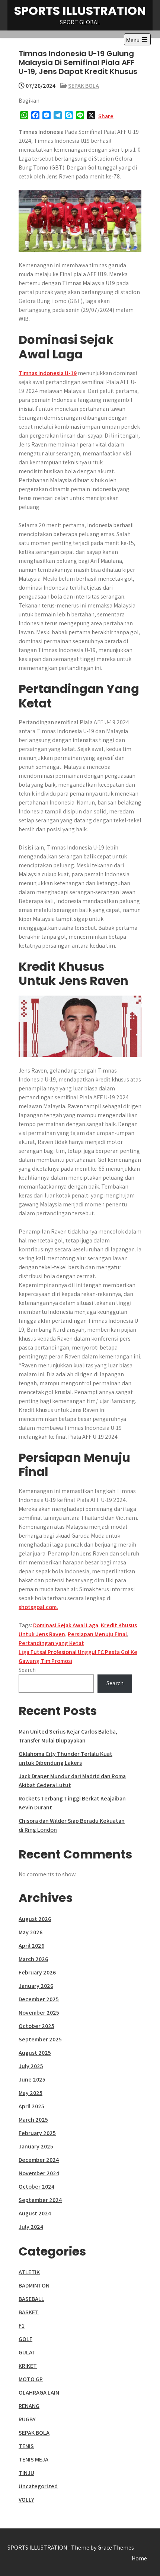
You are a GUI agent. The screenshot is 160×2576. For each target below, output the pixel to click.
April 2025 (31, 2106)
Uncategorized (38, 2486)
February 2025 (37, 2133)
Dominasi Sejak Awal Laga (66, 1625)
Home (139, 2558)
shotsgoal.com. (38, 1607)
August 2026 (35, 1919)
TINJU (26, 2473)
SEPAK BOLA (84, 86)
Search (27, 1670)
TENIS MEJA (33, 2459)
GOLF (25, 2339)
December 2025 (39, 1999)
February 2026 (37, 1972)
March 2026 (33, 1959)
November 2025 (39, 2013)
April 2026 (31, 1946)
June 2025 (32, 2080)
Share (106, 116)
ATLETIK (29, 2272)
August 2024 (35, 2213)
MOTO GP (31, 2379)
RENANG (29, 2406)
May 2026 (31, 1932)
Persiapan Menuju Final (97, 1634)
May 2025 (31, 2093)
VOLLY (26, 2500)
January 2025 (36, 2146)
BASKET (29, 2312)
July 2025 (31, 2066)
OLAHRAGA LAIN (39, 2393)
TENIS (26, 2446)
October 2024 (36, 2187)
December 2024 (39, 2160)
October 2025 (36, 2026)
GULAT (27, 2352)
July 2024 (31, 2227)
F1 (22, 2326)
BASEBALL (31, 2299)
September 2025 (40, 2039)
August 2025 (35, 2053)
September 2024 (40, 2200)
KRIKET (28, 2366)
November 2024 (39, 2173)
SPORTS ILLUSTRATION (80, 11)
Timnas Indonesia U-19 (48, 373)
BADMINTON (34, 2285)
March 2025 (33, 2120)
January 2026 (36, 1986)
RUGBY (27, 2419)
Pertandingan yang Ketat (51, 1643)
